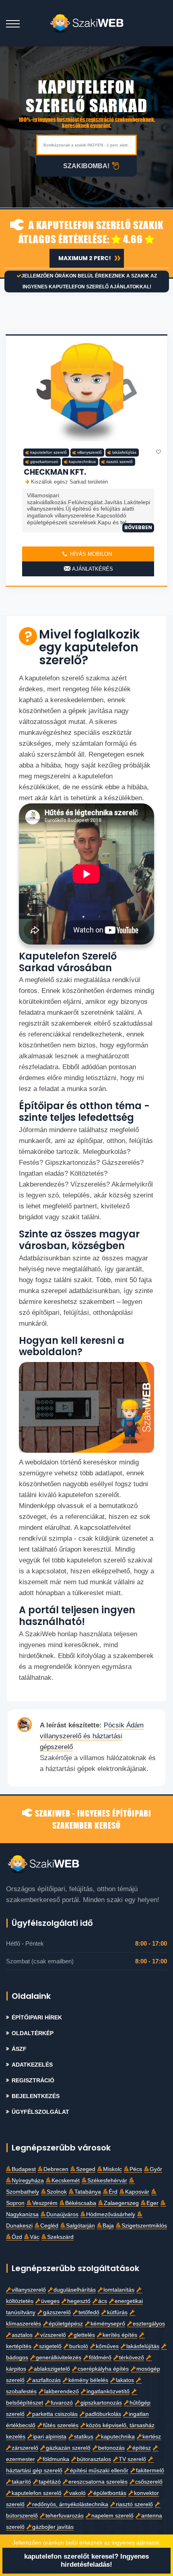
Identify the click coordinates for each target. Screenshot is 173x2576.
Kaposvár (137, 2192)
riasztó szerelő (119, 462)
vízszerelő (53, 2335)
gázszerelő (57, 2312)
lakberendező (62, 2391)
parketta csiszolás (55, 2414)
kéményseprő (108, 2324)
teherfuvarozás (65, 2516)
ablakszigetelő (52, 2369)
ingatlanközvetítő (108, 2391)
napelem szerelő (112, 2516)
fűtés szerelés (61, 2425)
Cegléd (49, 2226)
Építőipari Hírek (37, 2018)
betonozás (111, 2448)
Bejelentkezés (36, 2096)
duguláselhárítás (75, 2290)
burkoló (79, 2346)
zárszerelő (25, 2448)
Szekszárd (60, 2237)
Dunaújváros (62, 2214)
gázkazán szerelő (68, 2448)
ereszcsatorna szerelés (98, 2482)
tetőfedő (89, 2312)
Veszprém (45, 2203)
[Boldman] (87, 23)
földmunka (56, 2459)
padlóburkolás (103, 2414)
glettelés (84, 2335)
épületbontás (110, 2493)
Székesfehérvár (107, 2181)
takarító (21, 2482)
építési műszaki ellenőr (99, 2471)
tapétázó (50, 2482)
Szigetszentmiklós (144, 2226)
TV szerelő (132, 2459)
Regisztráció (33, 2081)
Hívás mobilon (90, 554)
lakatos (125, 2380)
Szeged (86, 2169)
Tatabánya (88, 2192)
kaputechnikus (82, 462)
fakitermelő (150, 2471)
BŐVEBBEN (138, 527)
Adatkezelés (32, 2065)
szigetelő (50, 2346)
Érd (113, 2192)
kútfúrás (117, 2312)
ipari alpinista (50, 2437)
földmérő (100, 2358)
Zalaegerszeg (121, 2203)
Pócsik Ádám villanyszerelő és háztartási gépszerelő (92, 1736)
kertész (152, 2437)
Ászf (19, 2049)
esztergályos (149, 2324)
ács (103, 2301)
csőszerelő (149, 2482)
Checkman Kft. (55, 472)
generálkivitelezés (59, 2358)
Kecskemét (66, 2181)
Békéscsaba (81, 2203)
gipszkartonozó (44, 462)
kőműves (107, 2346)
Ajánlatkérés (92, 569)
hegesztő (79, 2301)
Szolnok (57, 2192)
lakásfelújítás (124, 452)
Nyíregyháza (28, 2181)
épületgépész (66, 2324)
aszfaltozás (46, 2380)
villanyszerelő (90, 452)
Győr (156, 2169)
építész (142, 2448)
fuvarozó (62, 2403)
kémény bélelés (88, 2380)
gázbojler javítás (53, 2527)
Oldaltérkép (33, 2033)
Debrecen (56, 2169)
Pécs (136, 2169)
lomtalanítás (119, 2290)
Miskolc (112, 2169)
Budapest (24, 2169)
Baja (108, 2226)
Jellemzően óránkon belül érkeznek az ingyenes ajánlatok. (87, 2543)
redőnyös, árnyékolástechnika (70, 2504)
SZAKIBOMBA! (86, 166)
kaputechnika (118, 2437)
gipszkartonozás (101, 2403)
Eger (152, 2203)
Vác (35, 2237)
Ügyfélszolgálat (40, 2112)
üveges (50, 2301)
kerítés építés (120, 2335)
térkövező (132, 2358)
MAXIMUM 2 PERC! (85, 258)
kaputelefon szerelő (48, 452)
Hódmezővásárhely (111, 2214)
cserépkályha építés (103, 2369)
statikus (84, 2437)
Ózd (17, 2237)
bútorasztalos (94, 2459)
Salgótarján (80, 2226)
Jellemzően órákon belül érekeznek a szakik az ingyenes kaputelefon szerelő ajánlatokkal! (89, 281)
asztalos (22, 2335)
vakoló (77, 2493)
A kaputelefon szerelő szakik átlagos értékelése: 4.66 (91, 232)
